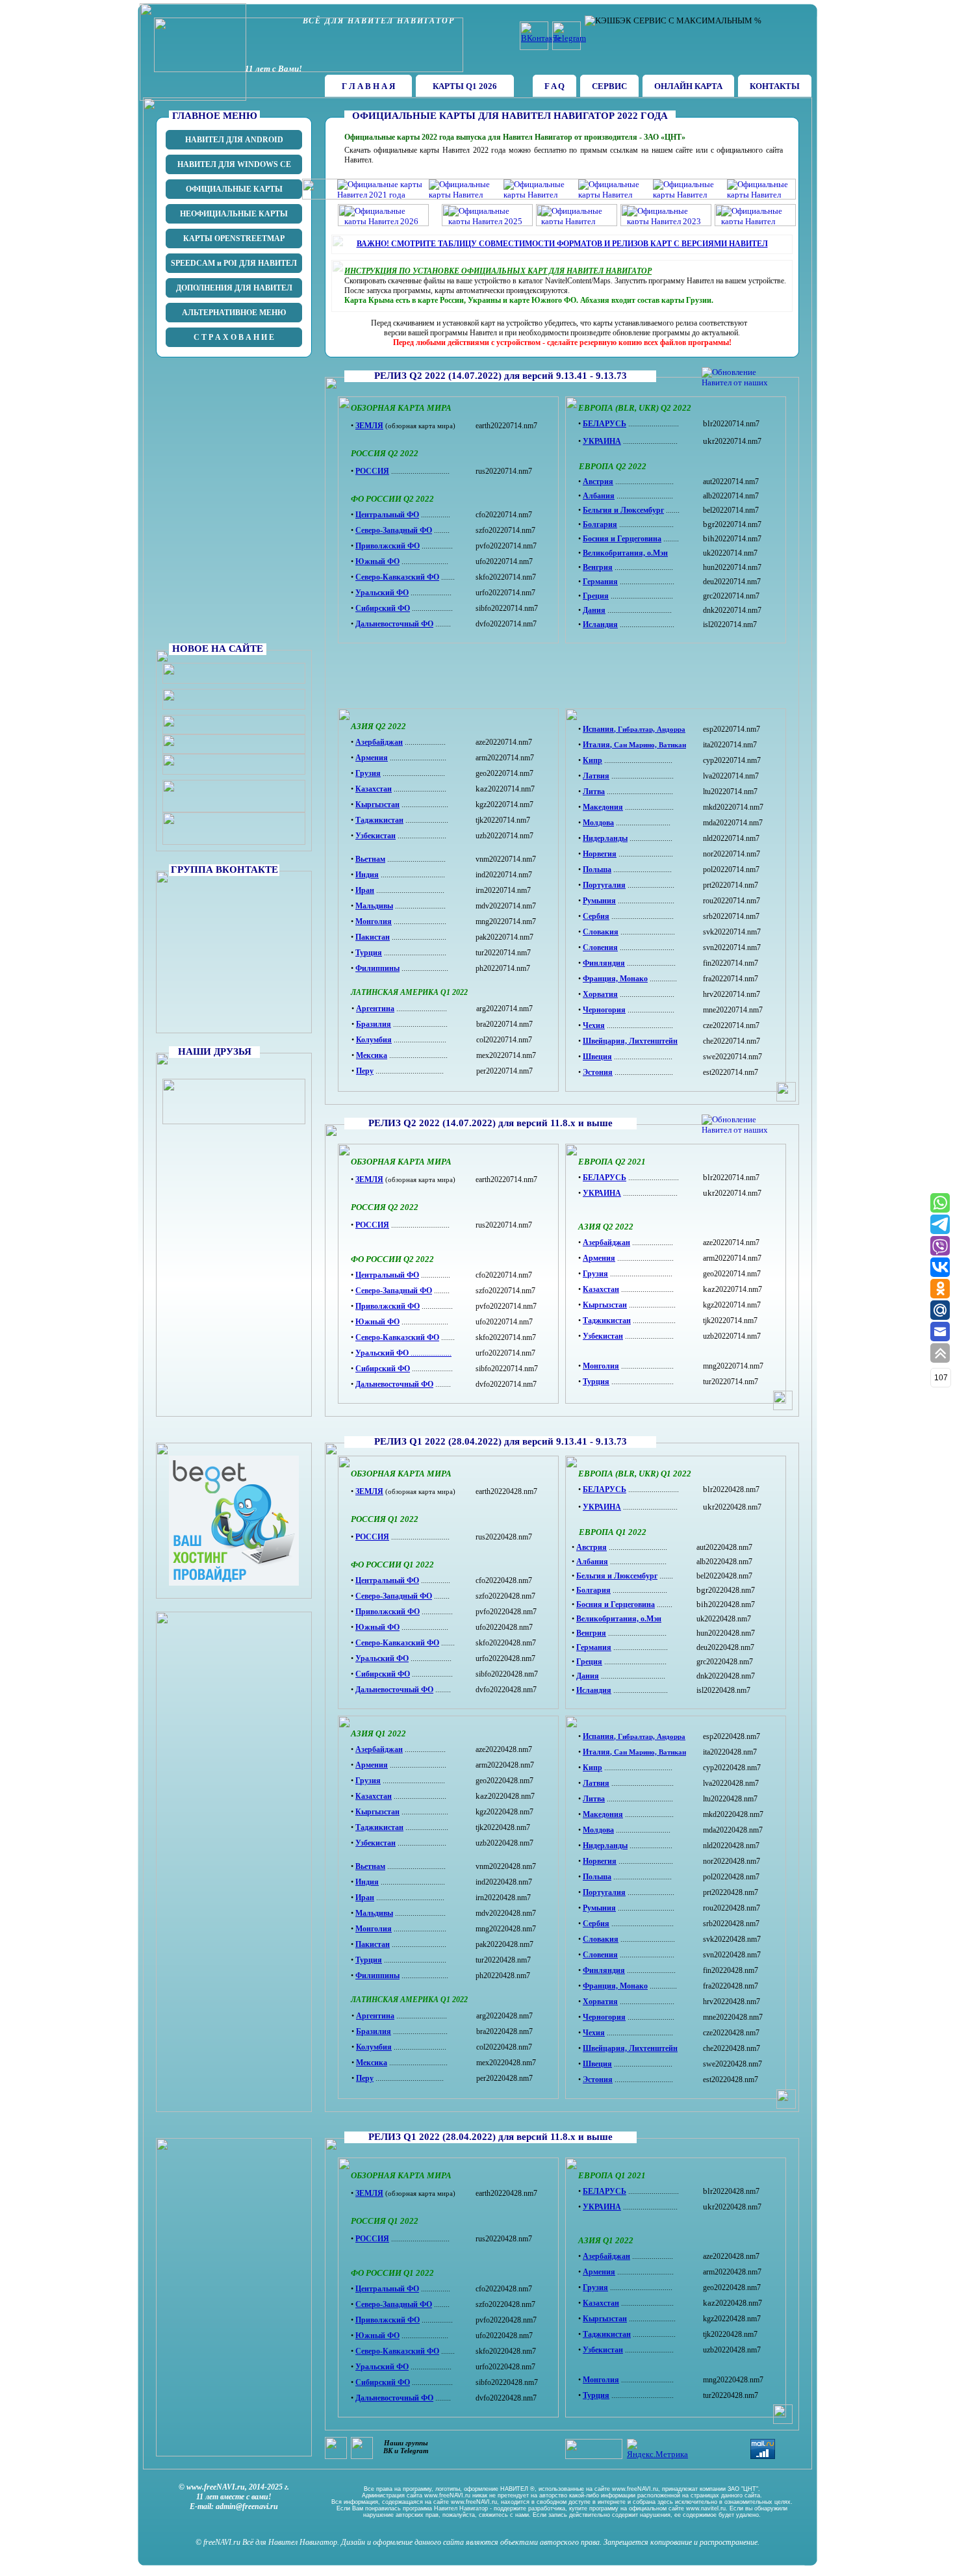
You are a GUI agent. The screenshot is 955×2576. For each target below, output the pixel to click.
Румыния (599, 901)
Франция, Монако (615, 979)
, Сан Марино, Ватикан (648, 745)
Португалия (604, 885)
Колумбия (374, 1040)
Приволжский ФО (388, 1306)
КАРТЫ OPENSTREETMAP (234, 238)
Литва (594, 792)
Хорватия (600, 994)
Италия (596, 745)
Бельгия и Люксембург (623, 510)
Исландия (600, 625)
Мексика (372, 1055)
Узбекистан (603, 1336)
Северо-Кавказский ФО (397, 1337)
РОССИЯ (372, 1225)
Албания (599, 496)
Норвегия (600, 854)
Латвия (596, 776)
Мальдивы (374, 906)
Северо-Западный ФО (394, 1291)
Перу (365, 1071)
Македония (603, 807)
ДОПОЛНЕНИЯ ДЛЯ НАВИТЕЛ (234, 288)
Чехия (594, 1025)
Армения (599, 1258)
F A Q (554, 86)
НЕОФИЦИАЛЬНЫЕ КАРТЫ (234, 214)
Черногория (604, 1010)
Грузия (595, 1274)
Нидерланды (605, 838)
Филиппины (377, 968)
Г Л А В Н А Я (368, 86)
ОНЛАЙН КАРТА (688, 86)
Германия (600, 582)
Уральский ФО (382, 1353)
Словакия (601, 932)
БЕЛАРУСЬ (605, 1178)
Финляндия (604, 963)
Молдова (598, 823)
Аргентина (375, 1009)
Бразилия (374, 1024)
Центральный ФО (387, 1275)
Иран (365, 890)
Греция (596, 596)
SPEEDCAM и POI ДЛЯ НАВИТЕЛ (234, 263)
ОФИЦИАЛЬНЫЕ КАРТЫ (234, 189)
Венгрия (598, 567)
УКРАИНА (602, 1193)
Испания (598, 729)
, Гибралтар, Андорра (650, 729)
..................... (430, 1353)
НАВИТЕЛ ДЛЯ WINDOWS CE (234, 164)
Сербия (596, 916)
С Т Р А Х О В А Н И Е (234, 337)
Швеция (597, 1057)
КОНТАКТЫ (775, 86)
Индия (367, 875)
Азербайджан (606, 1243)
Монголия (601, 1366)
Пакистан (373, 937)
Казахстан (601, 1289)
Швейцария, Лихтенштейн (630, 1041)
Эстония (598, 1072)
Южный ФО (377, 1322)
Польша (597, 869)
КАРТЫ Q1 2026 (465, 86)
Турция (596, 1382)
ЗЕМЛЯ (369, 1179)
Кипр (592, 760)
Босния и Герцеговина (622, 539)
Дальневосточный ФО (394, 1384)
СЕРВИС (609, 86)
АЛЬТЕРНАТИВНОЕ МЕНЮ (234, 313)
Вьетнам (370, 859)
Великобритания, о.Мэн (625, 553)
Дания (594, 610)
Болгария (600, 524)
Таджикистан (607, 1320)
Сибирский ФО (383, 1369)
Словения (600, 947)
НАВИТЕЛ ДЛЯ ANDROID (234, 140)
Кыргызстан (605, 1305)
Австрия (598, 482)
